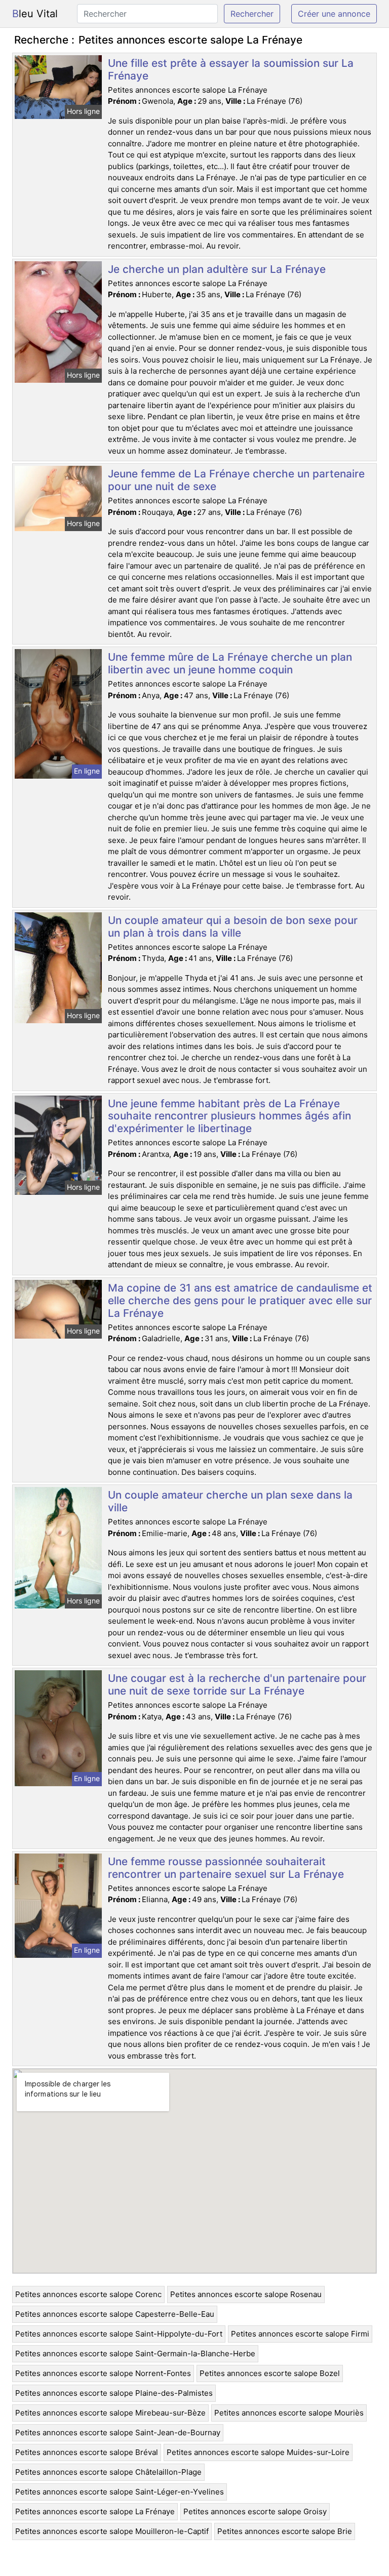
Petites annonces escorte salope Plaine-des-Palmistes (114, 2393)
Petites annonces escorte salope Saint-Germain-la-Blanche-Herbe (135, 2353)
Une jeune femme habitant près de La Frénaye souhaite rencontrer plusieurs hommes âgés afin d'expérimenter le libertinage (229, 1116)
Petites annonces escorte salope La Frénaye (95, 2511)
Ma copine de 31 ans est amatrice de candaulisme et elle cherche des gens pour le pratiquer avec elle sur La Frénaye (240, 1300)
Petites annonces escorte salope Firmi (300, 2334)
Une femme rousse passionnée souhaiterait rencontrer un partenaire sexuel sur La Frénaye (226, 1868)
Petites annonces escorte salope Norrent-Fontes (103, 2373)
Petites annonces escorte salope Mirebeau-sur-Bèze (110, 2413)
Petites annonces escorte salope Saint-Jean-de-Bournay (118, 2432)
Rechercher (252, 14)
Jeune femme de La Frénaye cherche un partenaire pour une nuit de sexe (236, 480)
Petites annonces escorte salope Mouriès (289, 2413)
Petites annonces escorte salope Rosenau (246, 2294)
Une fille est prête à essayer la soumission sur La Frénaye (231, 69)
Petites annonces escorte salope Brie (285, 2531)
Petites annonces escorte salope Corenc (88, 2294)
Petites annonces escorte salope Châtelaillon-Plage (108, 2472)
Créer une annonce (334, 14)
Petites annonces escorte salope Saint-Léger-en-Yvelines (120, 2492)
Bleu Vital (35, 14)
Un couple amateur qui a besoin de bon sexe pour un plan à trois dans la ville (233, 927)
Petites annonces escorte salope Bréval (87, 2452)
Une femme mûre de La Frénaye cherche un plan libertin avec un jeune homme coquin (230, 663)
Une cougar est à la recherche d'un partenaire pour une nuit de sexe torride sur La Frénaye (237, 1684)
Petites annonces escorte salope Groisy (255, 2511)
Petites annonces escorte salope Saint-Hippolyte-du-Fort (119, 2334)
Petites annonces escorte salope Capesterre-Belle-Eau (115, 2314)
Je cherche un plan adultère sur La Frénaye (217, 269)
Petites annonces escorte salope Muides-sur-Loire (258, 2452)
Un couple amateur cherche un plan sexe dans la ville (230, 1501)
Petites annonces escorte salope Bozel (270, 2373)
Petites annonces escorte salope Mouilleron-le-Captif (112, 2531)
